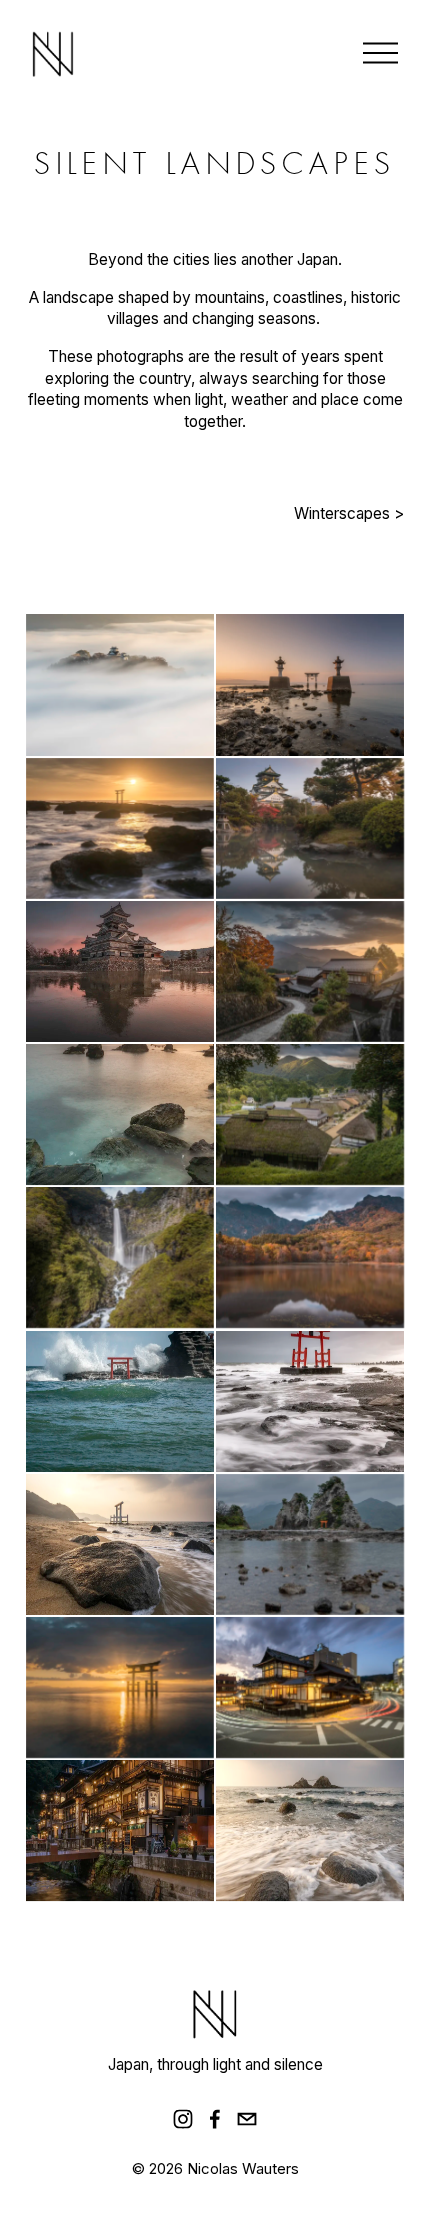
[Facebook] (215, 2119)
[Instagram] (183, 2119)
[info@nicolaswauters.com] (247, 2119)
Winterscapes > (349, 513)
